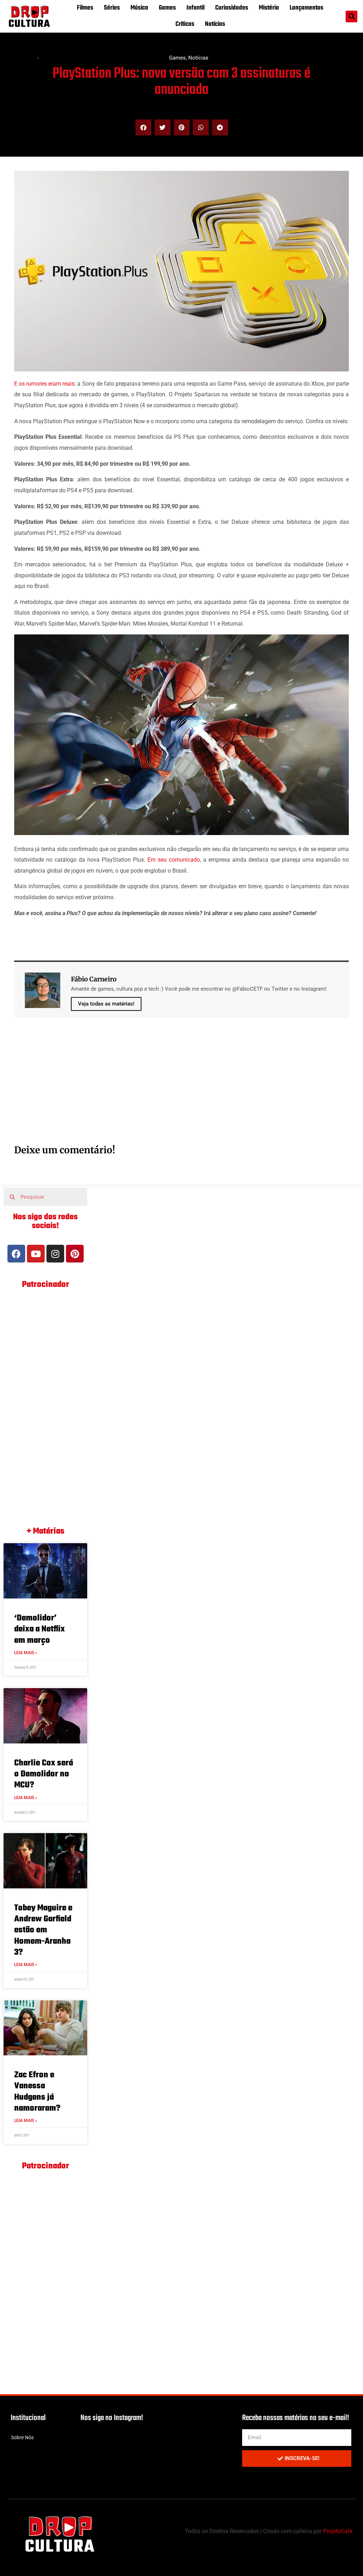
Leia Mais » (26, 1653)
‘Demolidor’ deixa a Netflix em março (40, 1629)
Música (139, 8)
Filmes (85, 8)
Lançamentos (306, 8)
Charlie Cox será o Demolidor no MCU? (44, 1774)
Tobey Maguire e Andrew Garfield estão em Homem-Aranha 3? (43, 1930)
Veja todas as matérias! (106, 1004)
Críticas (185, 24)
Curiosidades (232, 8)
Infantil (196, 8)
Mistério (269, 8)
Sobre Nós (22, 2437)
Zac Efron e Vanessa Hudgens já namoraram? (37, 2092)
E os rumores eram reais (44, 384)
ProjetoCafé (338, 2531)
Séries (112, 8)
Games (167, 8)
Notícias (215, 24)
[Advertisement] (181, 1089)
